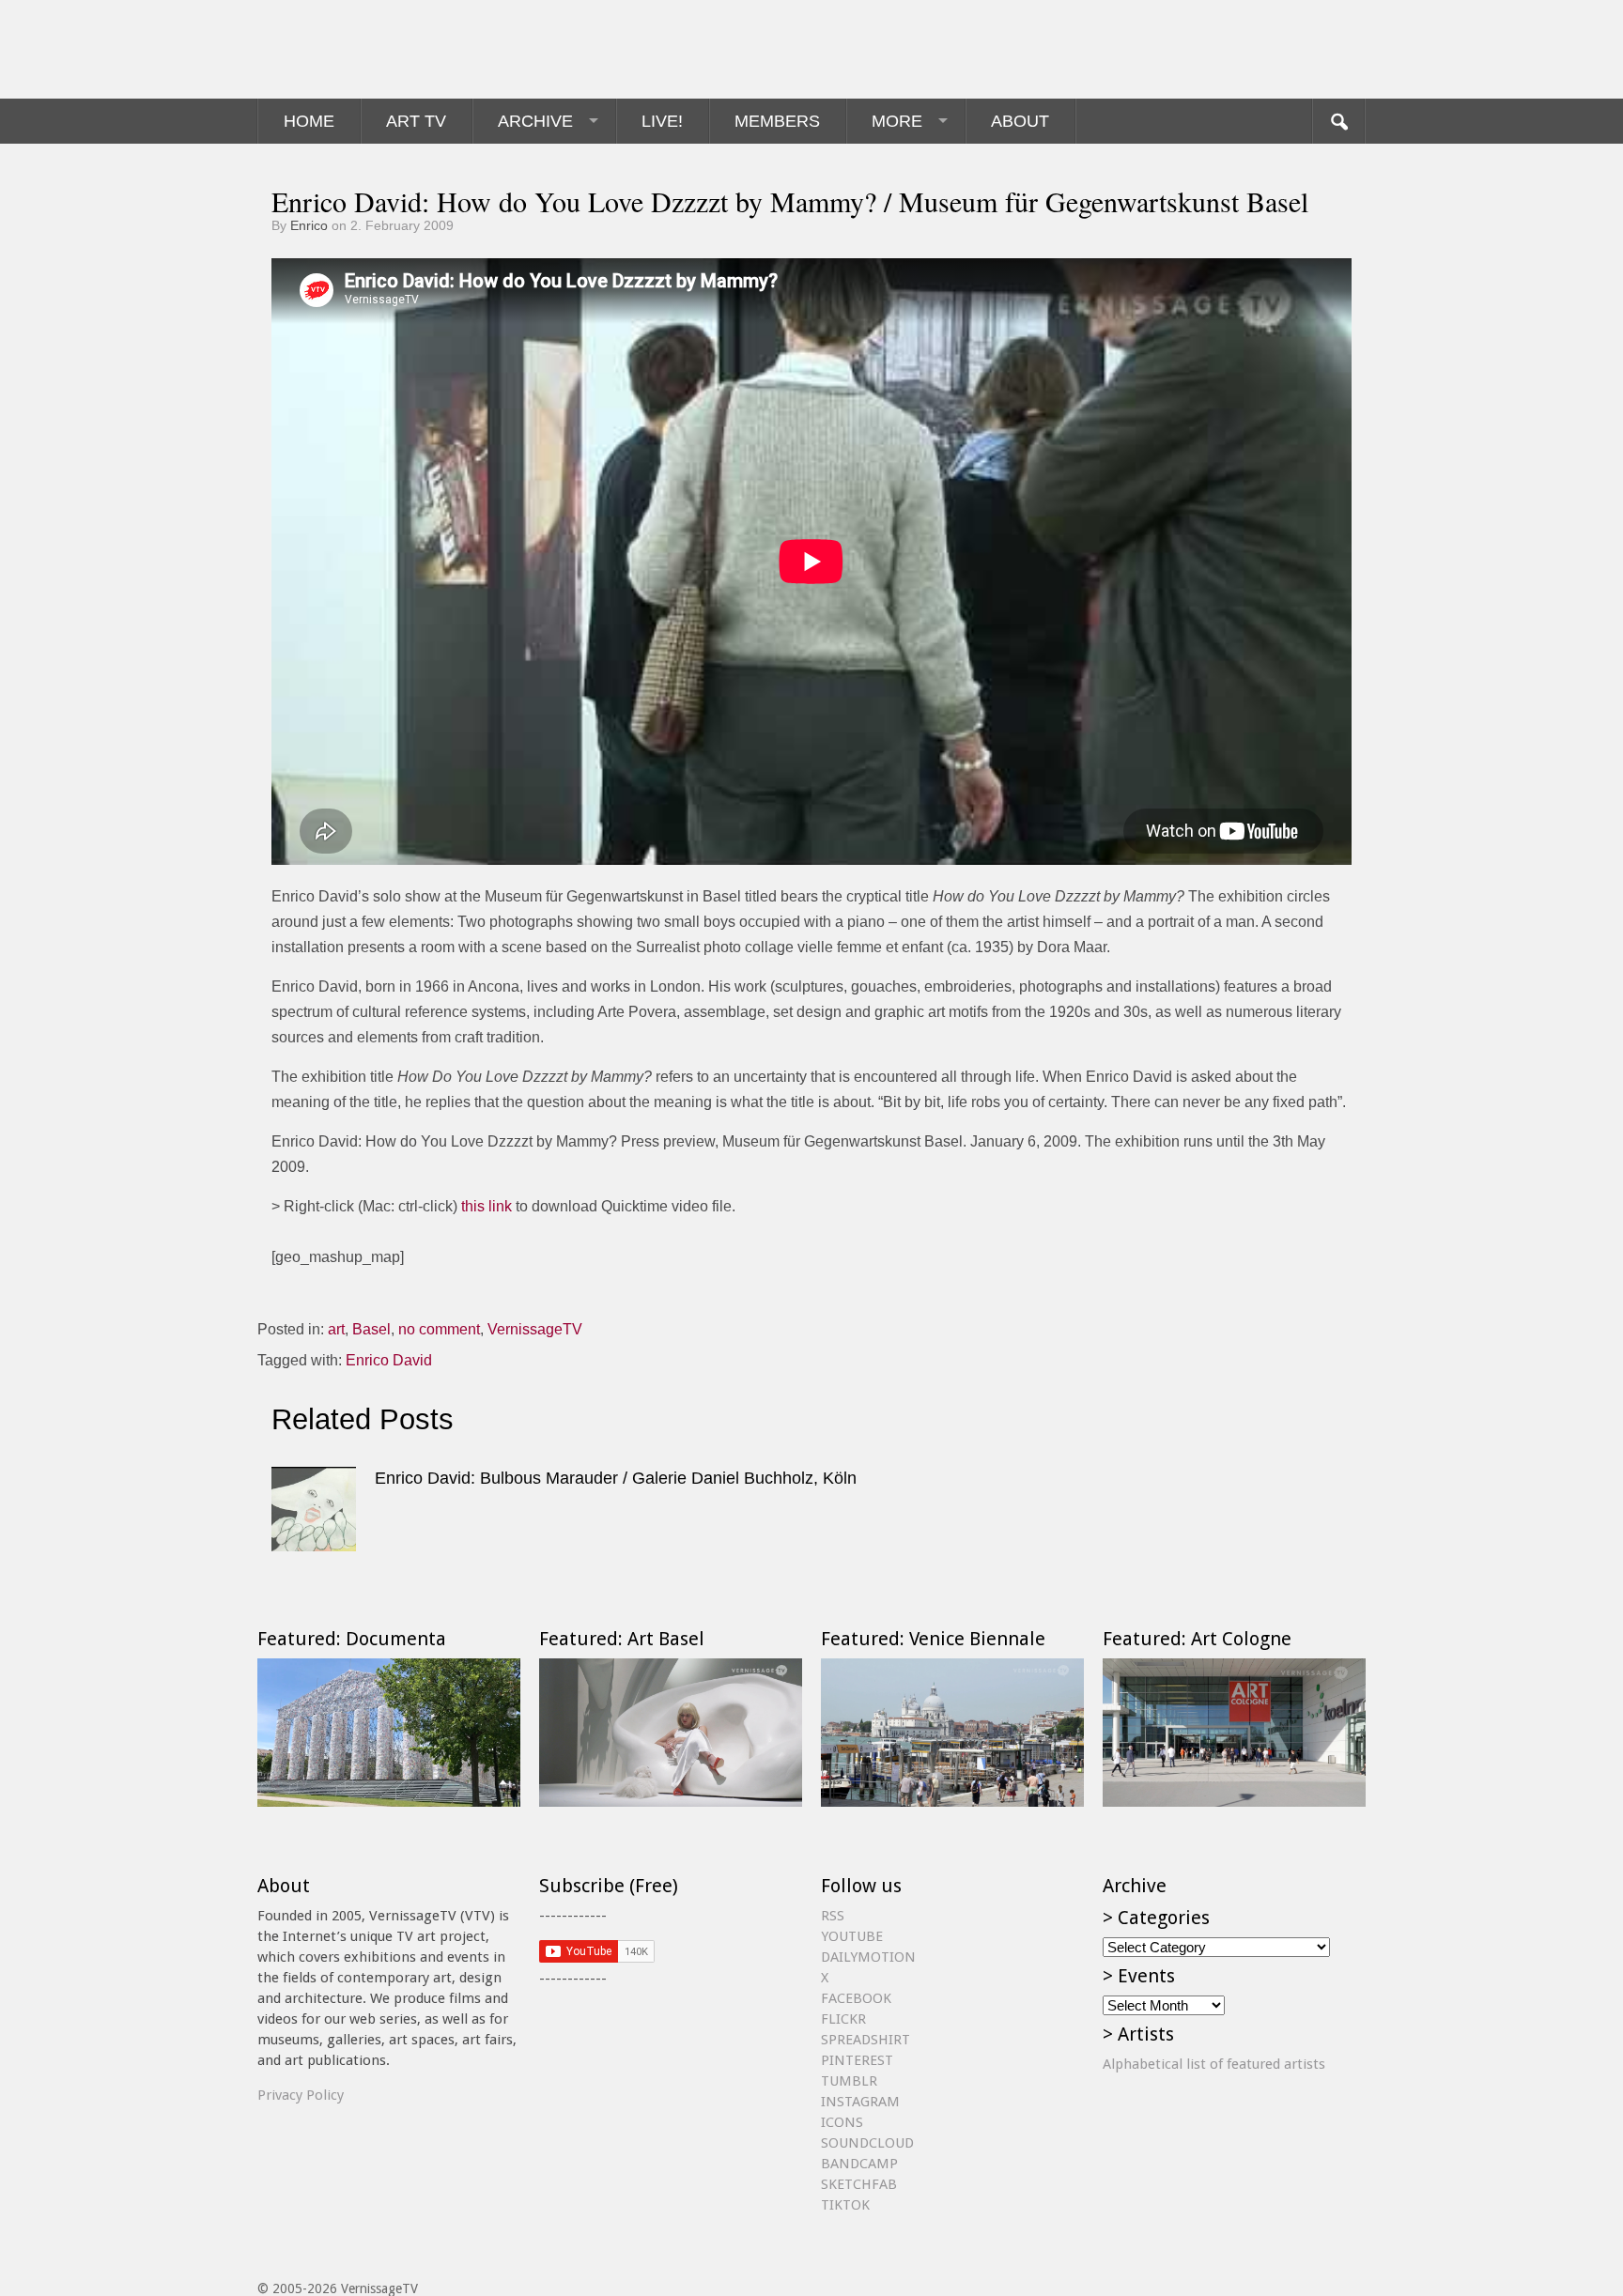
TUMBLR (849, 2081)
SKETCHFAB (859, 2184)
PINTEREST (857, 2060)
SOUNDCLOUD (867, 2143)
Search (1338, 121)
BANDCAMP (859, 2164)
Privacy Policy (301, 2095)
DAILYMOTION (868, 1957)
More (897, 121)
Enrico (309, 225)
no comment (439, 1329)
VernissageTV (535, 1329)
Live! (662, 121)
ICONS (842, 2122)
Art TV (416, 121)
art (336, 1329)
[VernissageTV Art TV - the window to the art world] (351, 49)
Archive (535, 121)
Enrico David (389, 1360)
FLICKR (843, 2019)
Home (309, 121)
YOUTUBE (852, 1936)
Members (777, 121)
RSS (833, 1916)
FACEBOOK (856, 1998)
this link (487, 1206)
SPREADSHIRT (866, 2040)
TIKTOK (845, 2205)
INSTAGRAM (860, 2102)
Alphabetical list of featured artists (1214, 2064)
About (1020, 121)
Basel (371, 1329)
